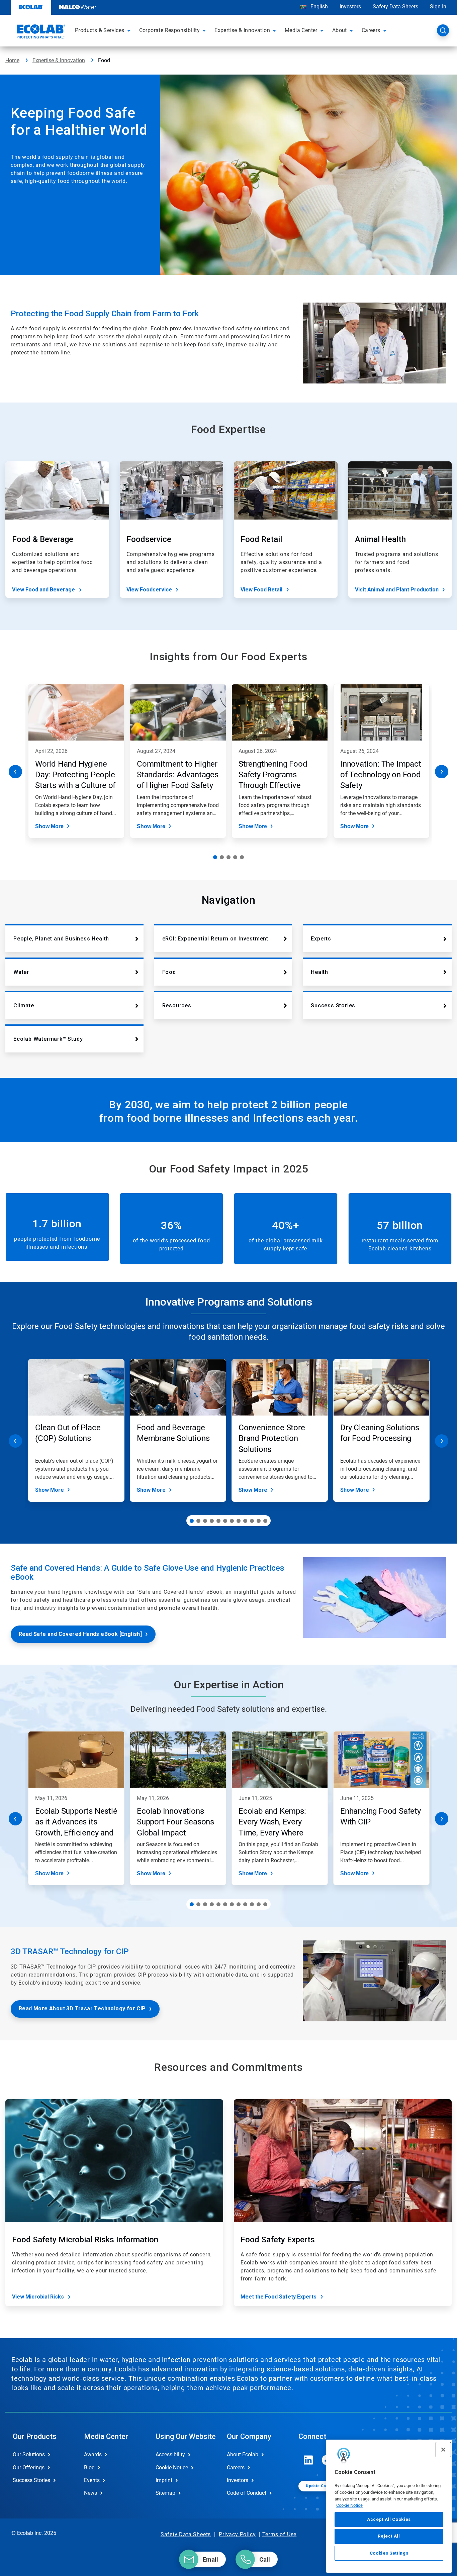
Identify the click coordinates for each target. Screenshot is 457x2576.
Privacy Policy (237, 2534)
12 (265, 1521)
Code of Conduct (247, 2493)
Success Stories (333, 1005)
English (318, 7)
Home (12, 60)
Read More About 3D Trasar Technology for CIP (82, 2008)
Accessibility (170, 2454)
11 (259, 1521)
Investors (350, 7)
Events (92, 2480)
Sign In (438, 7)
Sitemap (165, 2493)
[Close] (443, 2450)
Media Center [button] (301, 30)
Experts (321, 939)
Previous (15, 772)
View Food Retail (261, 590)
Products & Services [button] (100, 30)
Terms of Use (280, 2534)
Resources (177, 1005)
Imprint (164, 2480)
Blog (89, 2468)
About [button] (340, 30)
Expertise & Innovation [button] (242, 30)
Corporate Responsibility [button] (170, 30)
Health (319, 972)
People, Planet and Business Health (61, 939)
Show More (49, 826)
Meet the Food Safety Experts (279, 2297)
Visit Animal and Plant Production (397, 590)
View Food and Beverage (43, 590)
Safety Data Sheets (395, 7)
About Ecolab (243, 2454)
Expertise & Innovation (59, 60)
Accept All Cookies (389, 2519)
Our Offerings (29, 2468)
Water (21, 972)
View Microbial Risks (38, 2297)
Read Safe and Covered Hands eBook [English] (80, 1634)
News (90, 2493)
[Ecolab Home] (40, 32)
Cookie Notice (349, 2505)
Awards (93, 2454)
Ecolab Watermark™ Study (48, 1039)
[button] (130, 30)
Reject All (389, 2536)
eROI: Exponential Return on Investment (215, 939)
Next (442, 772)
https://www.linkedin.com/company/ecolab (308, 2460)
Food (169, 972)
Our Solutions (29, 2454)
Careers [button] (371, 30)
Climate (24, 1005)
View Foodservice (149, 590)
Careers (236, 2468)
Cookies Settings (389, 2553)
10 (252, 1521)
